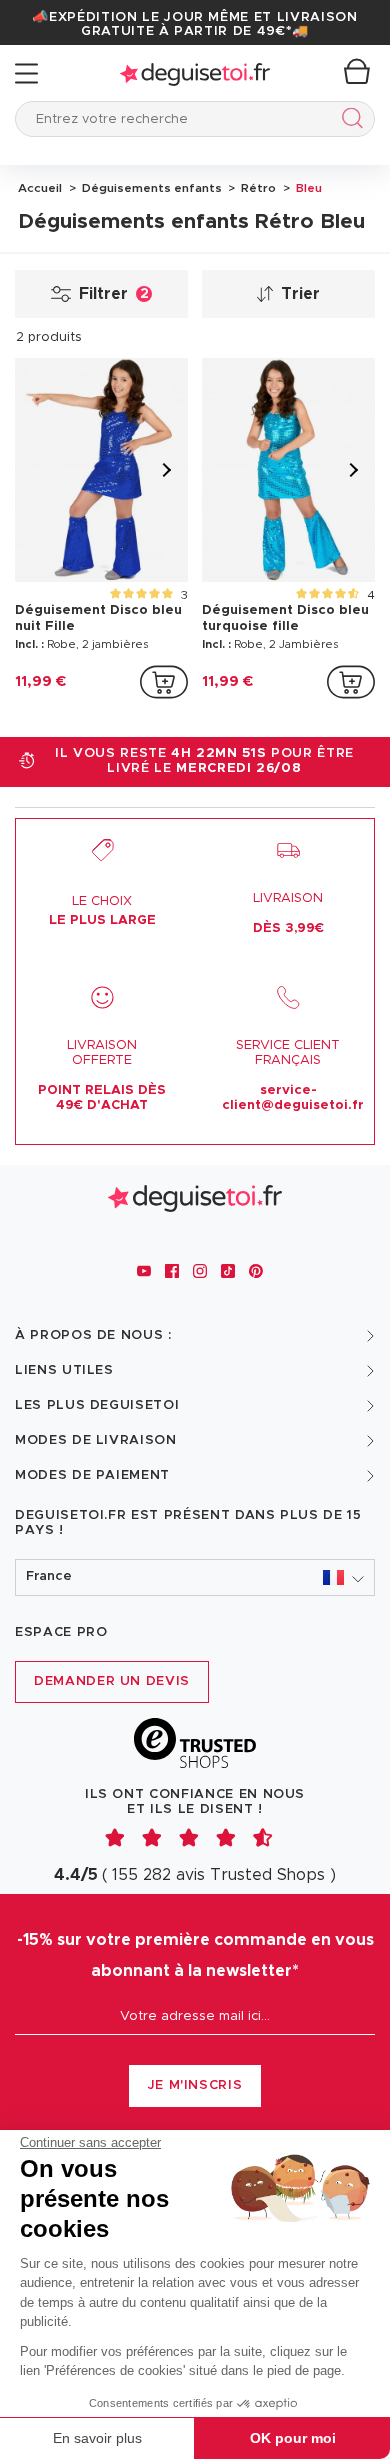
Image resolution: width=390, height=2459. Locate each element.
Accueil (40, 188)
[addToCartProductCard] (164, 682)
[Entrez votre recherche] (348, 121)
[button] (195, 1577)
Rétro (257, 188)
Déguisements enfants (150, 188)
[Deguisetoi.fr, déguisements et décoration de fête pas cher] (195, 73)
